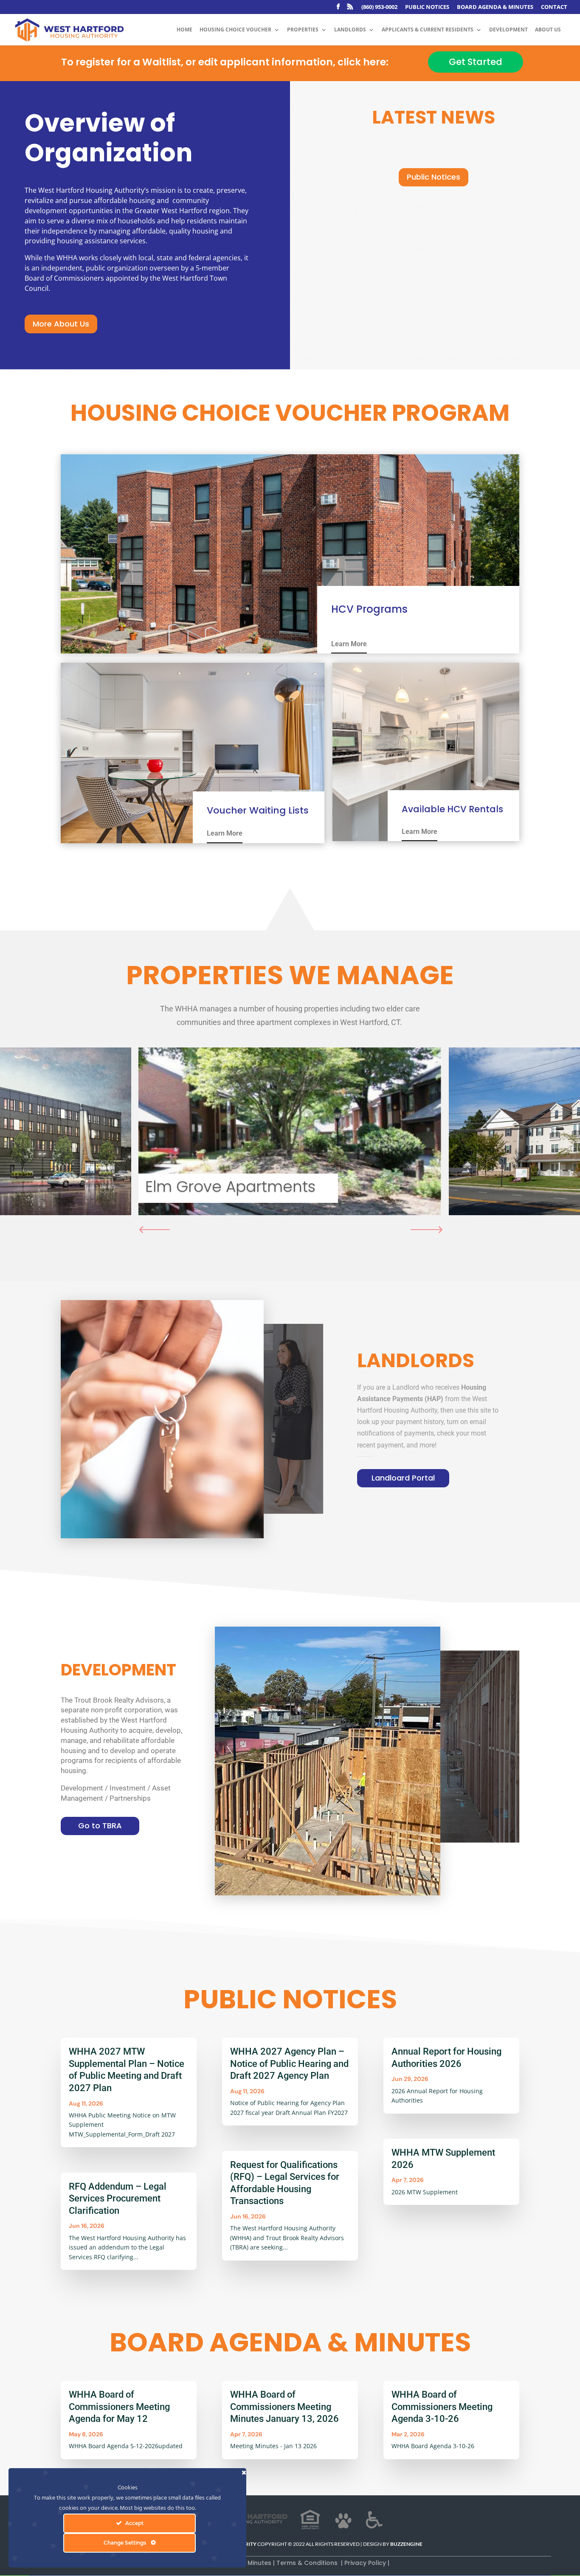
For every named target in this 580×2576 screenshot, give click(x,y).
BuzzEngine (406, 2544)
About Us (548, 30)
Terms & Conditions (308, 2563)
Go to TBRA (100, 1826)
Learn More (349, 644)
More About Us (61, 324)
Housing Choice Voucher (235, 30)
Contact (554, 7)
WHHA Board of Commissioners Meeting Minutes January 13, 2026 (284, 2407)
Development (508, 30)
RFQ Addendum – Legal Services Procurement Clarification (118, 2199)
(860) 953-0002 (379, 7)
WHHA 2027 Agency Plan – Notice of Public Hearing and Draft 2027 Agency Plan (289, 2064)
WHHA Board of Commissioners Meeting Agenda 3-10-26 (442, 2407)
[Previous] (151, 1230)
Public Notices (427, 7)
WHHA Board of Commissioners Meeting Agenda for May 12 (119, 2407)
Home (184, 30)
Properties (303, 30)
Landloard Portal (403, 1478)
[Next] (429, 1230)
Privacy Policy (366, 2563)
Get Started (476, 62)
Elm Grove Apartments (230, 1187)
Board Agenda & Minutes (495, 7)
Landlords (350, 30)
